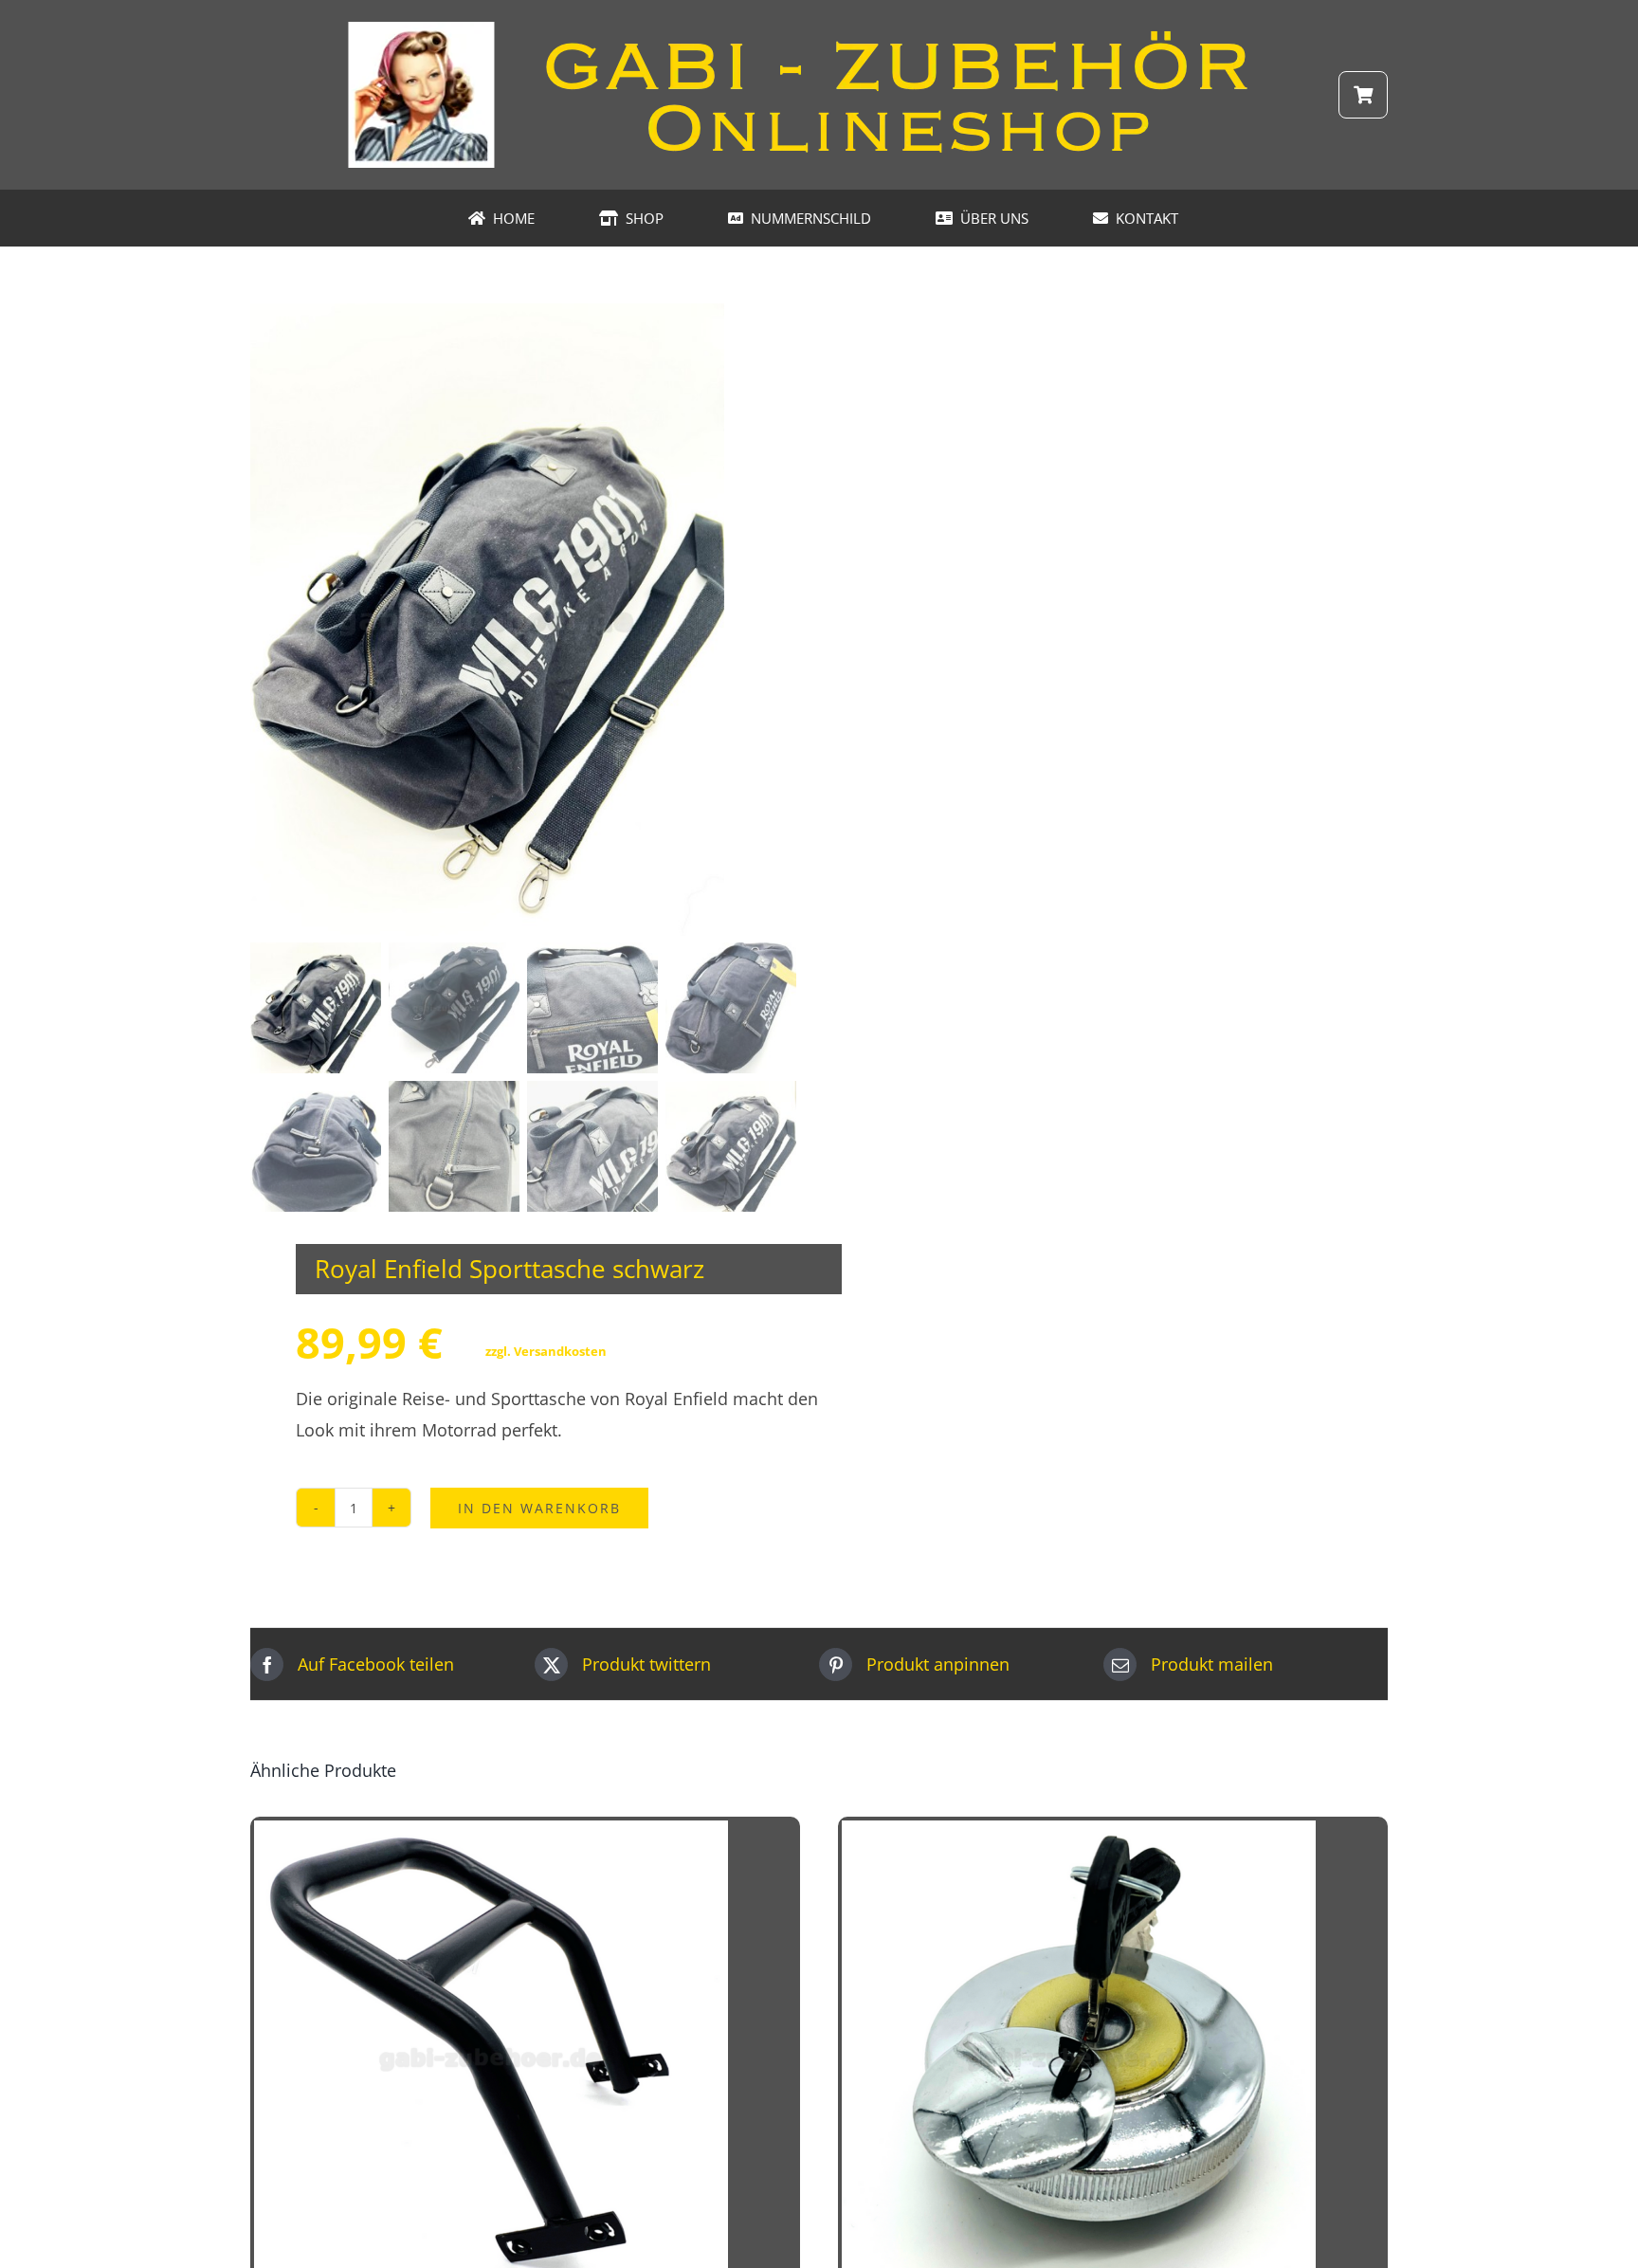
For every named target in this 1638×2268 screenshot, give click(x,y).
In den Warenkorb (539, 1508)
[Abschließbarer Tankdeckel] (1079, 1836)
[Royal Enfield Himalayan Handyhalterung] (491, 1836)
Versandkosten (560, 1351)
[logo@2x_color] (819, 27)
